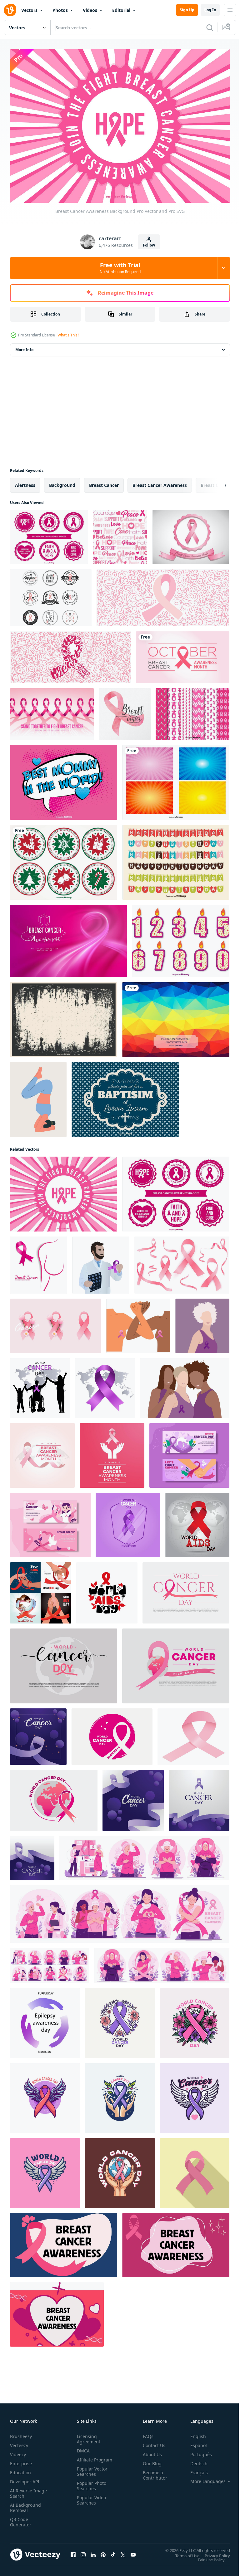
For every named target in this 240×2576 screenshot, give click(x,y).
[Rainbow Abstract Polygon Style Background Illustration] (176, 1016)
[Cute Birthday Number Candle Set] (181, 938)
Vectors (29, 10)
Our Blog (150, 2460)
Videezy (18, 2451)
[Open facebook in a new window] (73, 2552)
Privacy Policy (213, 2552)
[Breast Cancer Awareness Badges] (51, 594)
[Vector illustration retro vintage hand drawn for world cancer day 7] (45, 2095)
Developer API (25, 2478)
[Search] (210, 27)
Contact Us (152, 2442)
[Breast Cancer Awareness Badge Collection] (49, 534)
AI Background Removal (25, 2505)
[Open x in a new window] (123, 2552)
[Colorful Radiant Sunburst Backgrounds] (176, 779)
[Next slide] (215, 482)
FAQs (146, 2433)
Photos (60, 10)
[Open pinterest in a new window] (103, 2552)
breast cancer (104, 482)
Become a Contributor (152, 2472)
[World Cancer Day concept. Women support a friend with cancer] (185, 1385)
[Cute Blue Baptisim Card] (125, 1096)
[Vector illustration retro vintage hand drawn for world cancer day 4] (195, 2095)
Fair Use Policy (207, 2556)
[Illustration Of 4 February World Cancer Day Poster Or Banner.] (54, 1797)
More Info (24, 346)
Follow (149, 245)
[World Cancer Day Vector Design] (38, 1733)
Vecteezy (19, 2442)
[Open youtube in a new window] (133, 2552)
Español (194, 2442)
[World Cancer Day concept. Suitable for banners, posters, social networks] (202, 1322)
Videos (90, 10)
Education (20, 2469)
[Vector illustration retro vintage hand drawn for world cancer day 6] (45, 2170)
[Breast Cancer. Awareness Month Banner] (183, 654)
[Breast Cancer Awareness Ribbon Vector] (191, 534)
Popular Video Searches (90, 2502)
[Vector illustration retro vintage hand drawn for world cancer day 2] (120, 2170)
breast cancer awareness (160, 482)
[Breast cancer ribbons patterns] (192, 711)
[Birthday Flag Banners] (176, 859)
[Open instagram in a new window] (83, 2552)
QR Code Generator (21, 2519)
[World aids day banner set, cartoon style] (41, 1589)
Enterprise (21, 2460)
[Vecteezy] (10, 10)
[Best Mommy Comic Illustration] (64, 779)
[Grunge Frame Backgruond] (64, 1016)
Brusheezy (21, 2433)
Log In (210, 10)
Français (194, 2469)
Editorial (121, 10)
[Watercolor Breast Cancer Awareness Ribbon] (125, 711)
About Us (150, 2451)
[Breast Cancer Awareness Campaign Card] (52, 711)
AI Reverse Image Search (25, 2490)
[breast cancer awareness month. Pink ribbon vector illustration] (39, 1262)
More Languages (203, 2478)
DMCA (82, 2448)
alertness (25, 482)
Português (196, 2451)
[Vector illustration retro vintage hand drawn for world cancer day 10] (120, 2095)
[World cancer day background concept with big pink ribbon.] (176, 1663)
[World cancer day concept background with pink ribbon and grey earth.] (186, 1589)
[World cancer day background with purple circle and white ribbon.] (112, 1733)
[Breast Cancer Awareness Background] (64, 1191)
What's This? (68, 335)
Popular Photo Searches (90, 2488)
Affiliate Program (85, 2459)
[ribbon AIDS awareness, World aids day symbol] (197, 1522)
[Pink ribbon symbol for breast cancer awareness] (195, 2170)
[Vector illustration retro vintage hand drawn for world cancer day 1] (195, 2020)
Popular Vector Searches (91, 2474)
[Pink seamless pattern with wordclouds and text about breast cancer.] (120, 534)
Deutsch (194, 2460)
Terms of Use (183, 2552)
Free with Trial (120, 268)
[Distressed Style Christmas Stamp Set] (64, 859)
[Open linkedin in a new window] (93, 2552)
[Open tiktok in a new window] (113, 2552)
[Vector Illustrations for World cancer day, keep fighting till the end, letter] (128, 1522)
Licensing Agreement (87, 2436)
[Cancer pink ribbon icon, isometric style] (193, 1733)
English (193, 2433)
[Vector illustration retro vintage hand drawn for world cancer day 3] (120, 2020)
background (62, 482)
